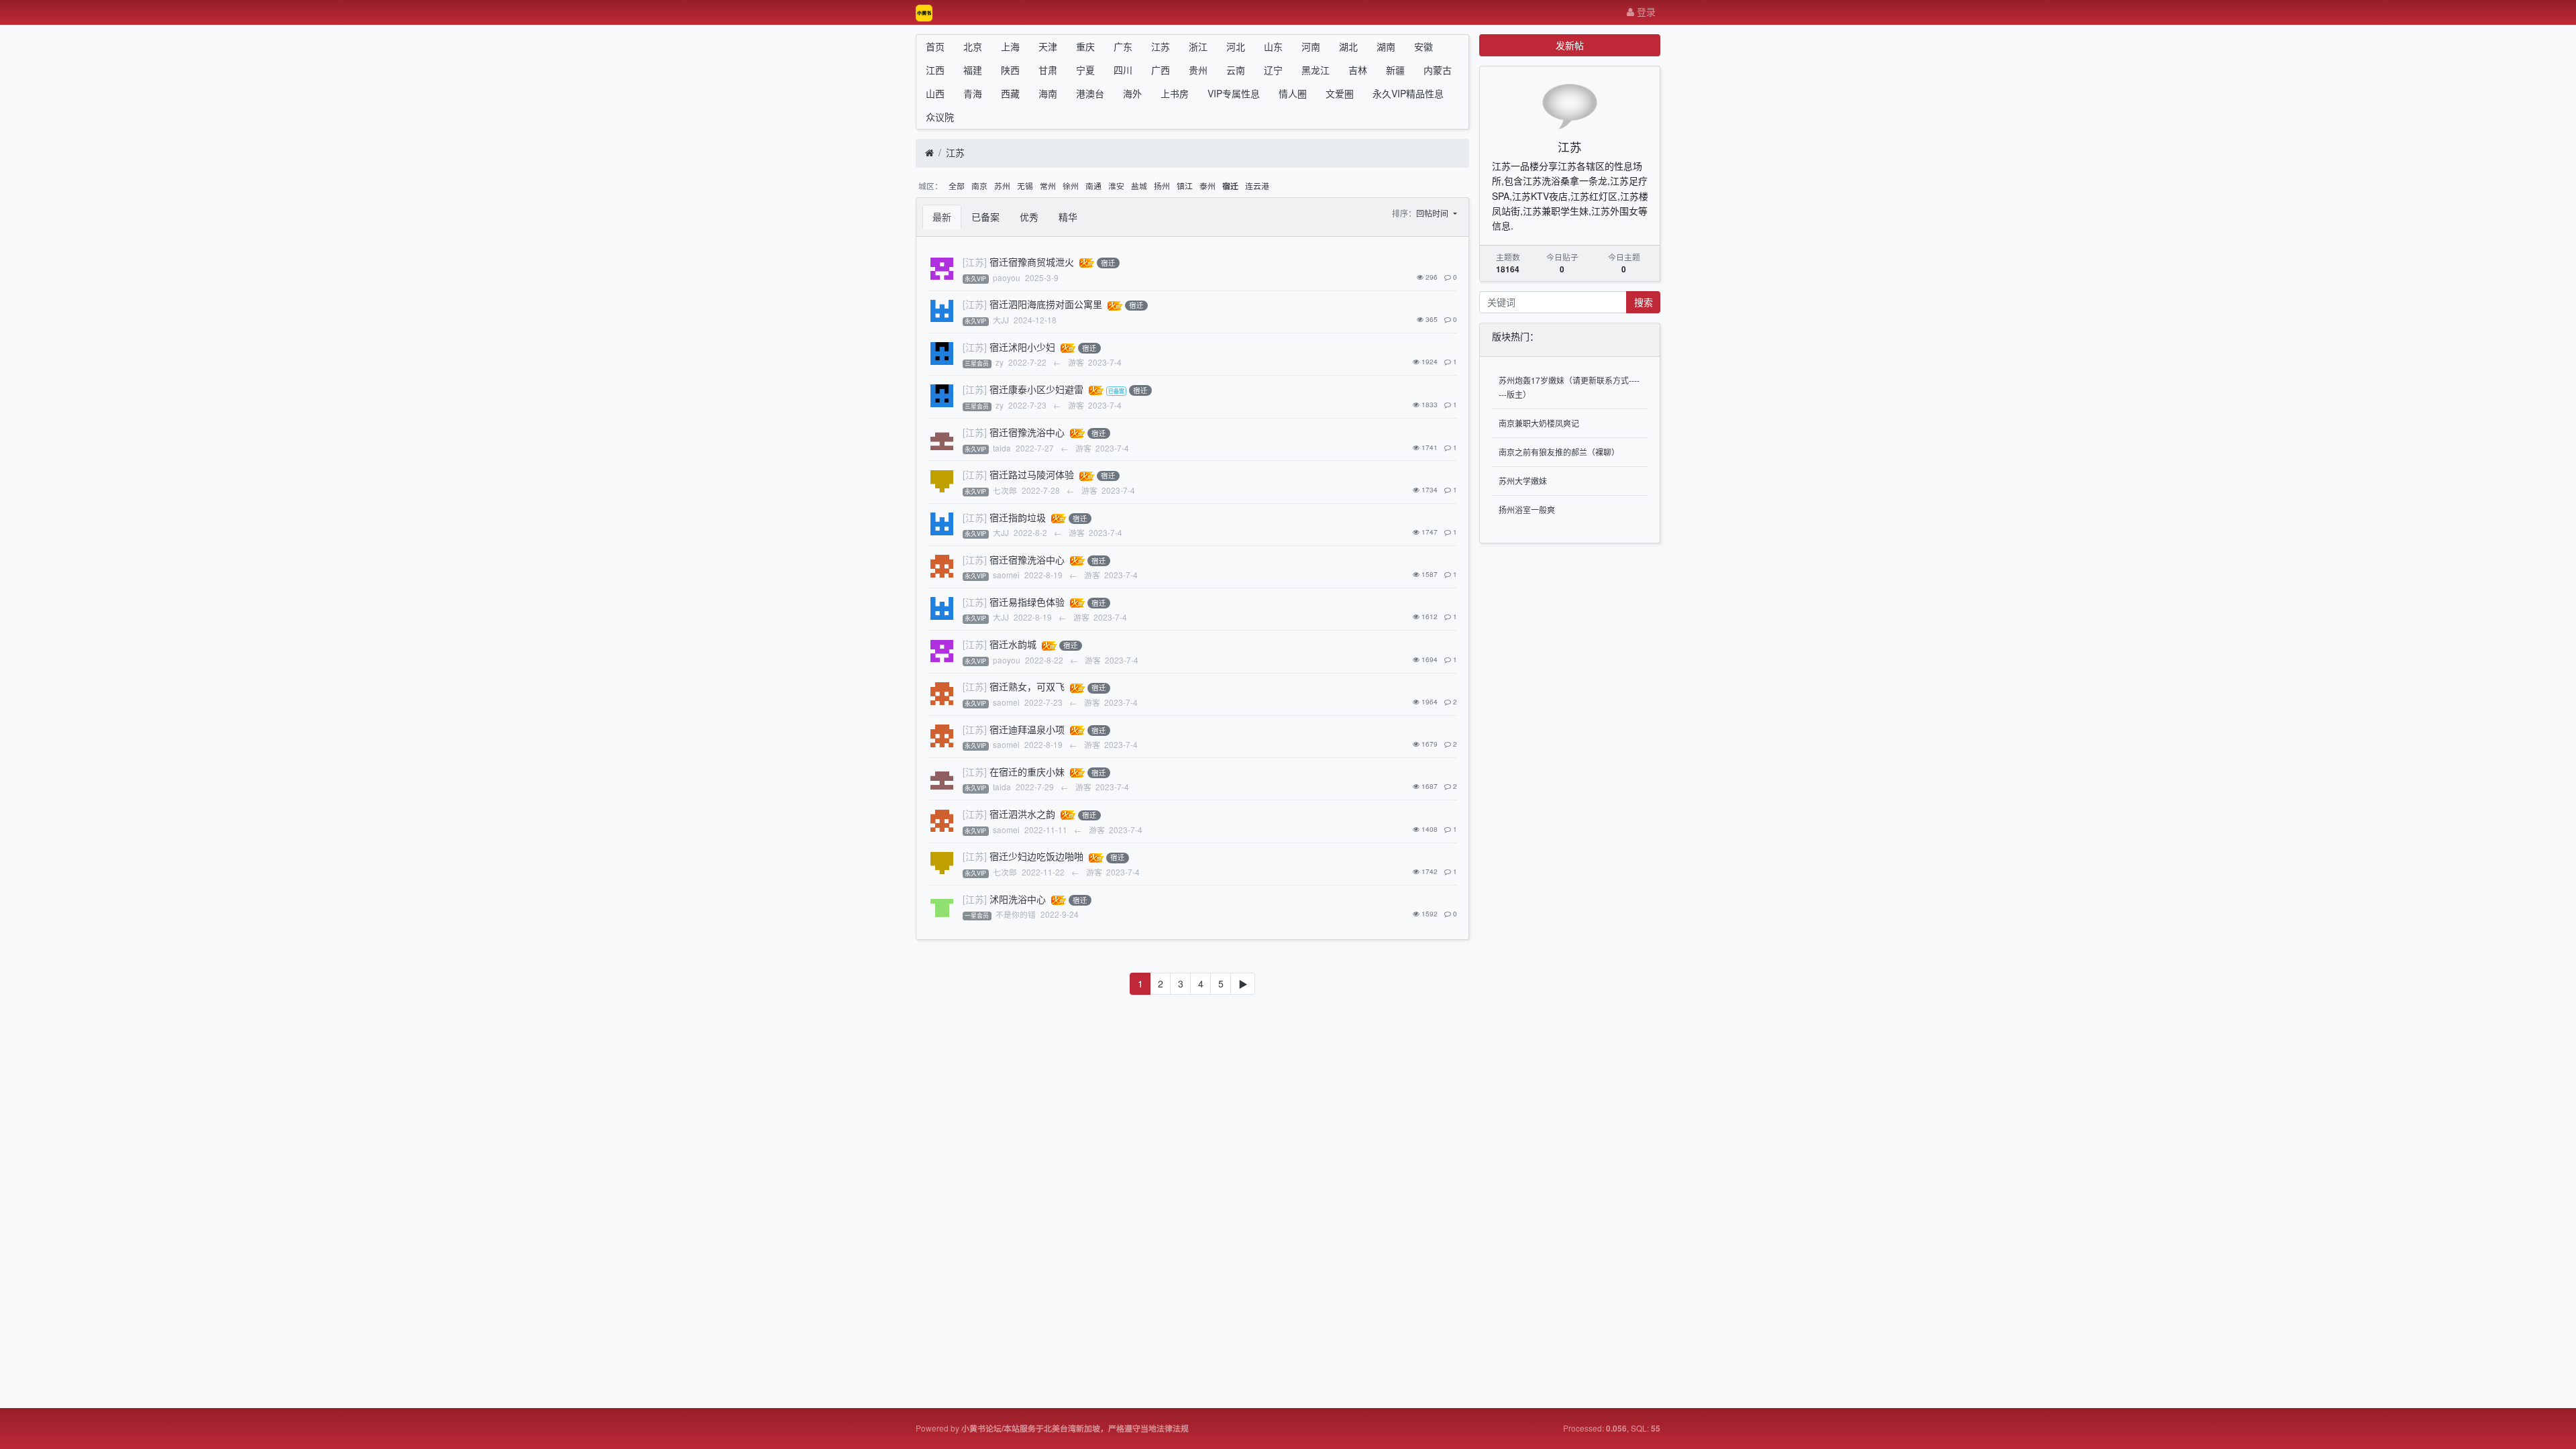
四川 (1123, 70)
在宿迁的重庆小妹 (1027, 771)
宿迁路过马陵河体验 (1032, 474)
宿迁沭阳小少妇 (1022, 347)
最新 (942, 217)
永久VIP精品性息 (1408, 93)
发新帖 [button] (1570, 45)
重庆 (1085, 46)
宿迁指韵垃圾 (1018, 517)
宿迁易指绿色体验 (1027, 602)
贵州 (1198, 70)
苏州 (1002, 185)
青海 (973, 93)
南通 (1093, 185)
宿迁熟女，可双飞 (1027, 686)
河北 (1236, 46)
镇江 (1185, 185)
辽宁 (1273, 70)
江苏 (1161, 46)
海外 (1132, 93)
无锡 (1025, 185)
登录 (1645, 11)
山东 (1273, 46)
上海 (1010, 46)
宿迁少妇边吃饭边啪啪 (1036, 856)
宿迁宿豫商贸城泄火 (1032, 262)
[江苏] (975, 262)
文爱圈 (1340, 93)
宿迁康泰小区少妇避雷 (1036, 389)
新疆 (1395, 70)
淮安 (1116, 185)
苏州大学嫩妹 (1523, 481)
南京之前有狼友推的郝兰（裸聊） (1559, 452)
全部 (957, 185)
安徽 (1424, 46)
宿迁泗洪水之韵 (1022, 814)
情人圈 (1293, 93)
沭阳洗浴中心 (1018, 899)
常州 (1048, 185)
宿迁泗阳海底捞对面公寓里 (1046, 304)
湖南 (1386, 46)
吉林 (1358, 70)
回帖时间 (1433, 213)
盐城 (1139, 185)
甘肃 (1048, 70)
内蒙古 (1438, 70)
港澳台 (1090, 93)
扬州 (1162, 185)
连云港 (1257, 185)
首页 (935, 46)
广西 (1161, 70)
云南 (1236, 70)
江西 (935, 70)
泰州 (1207, 185)
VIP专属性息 (1234, 93)
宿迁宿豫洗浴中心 (1027, 432)
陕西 (1010, 70)
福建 (973, 70)
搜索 (1644, 302)
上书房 (1175, 93)
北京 (973, 46)
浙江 (1198, 46)
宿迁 (1230, 186)
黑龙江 (1316, 70)
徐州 (1071, 185)
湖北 (1348, 46)
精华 (1068, 217)
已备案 (985, 217)
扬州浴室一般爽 (1527, 509)
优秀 (1029, 217)
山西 (935, 93)
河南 (1311, 46)
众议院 (940, 117)
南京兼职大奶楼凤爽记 (1539, 423)
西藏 (1010, 93)
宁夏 (1085, 70)
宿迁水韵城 (1013, 644)
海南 (1048, 93)
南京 (979, 185)
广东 (1123, 46)
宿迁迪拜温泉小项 (1027, 729)
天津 (1048, 46)
